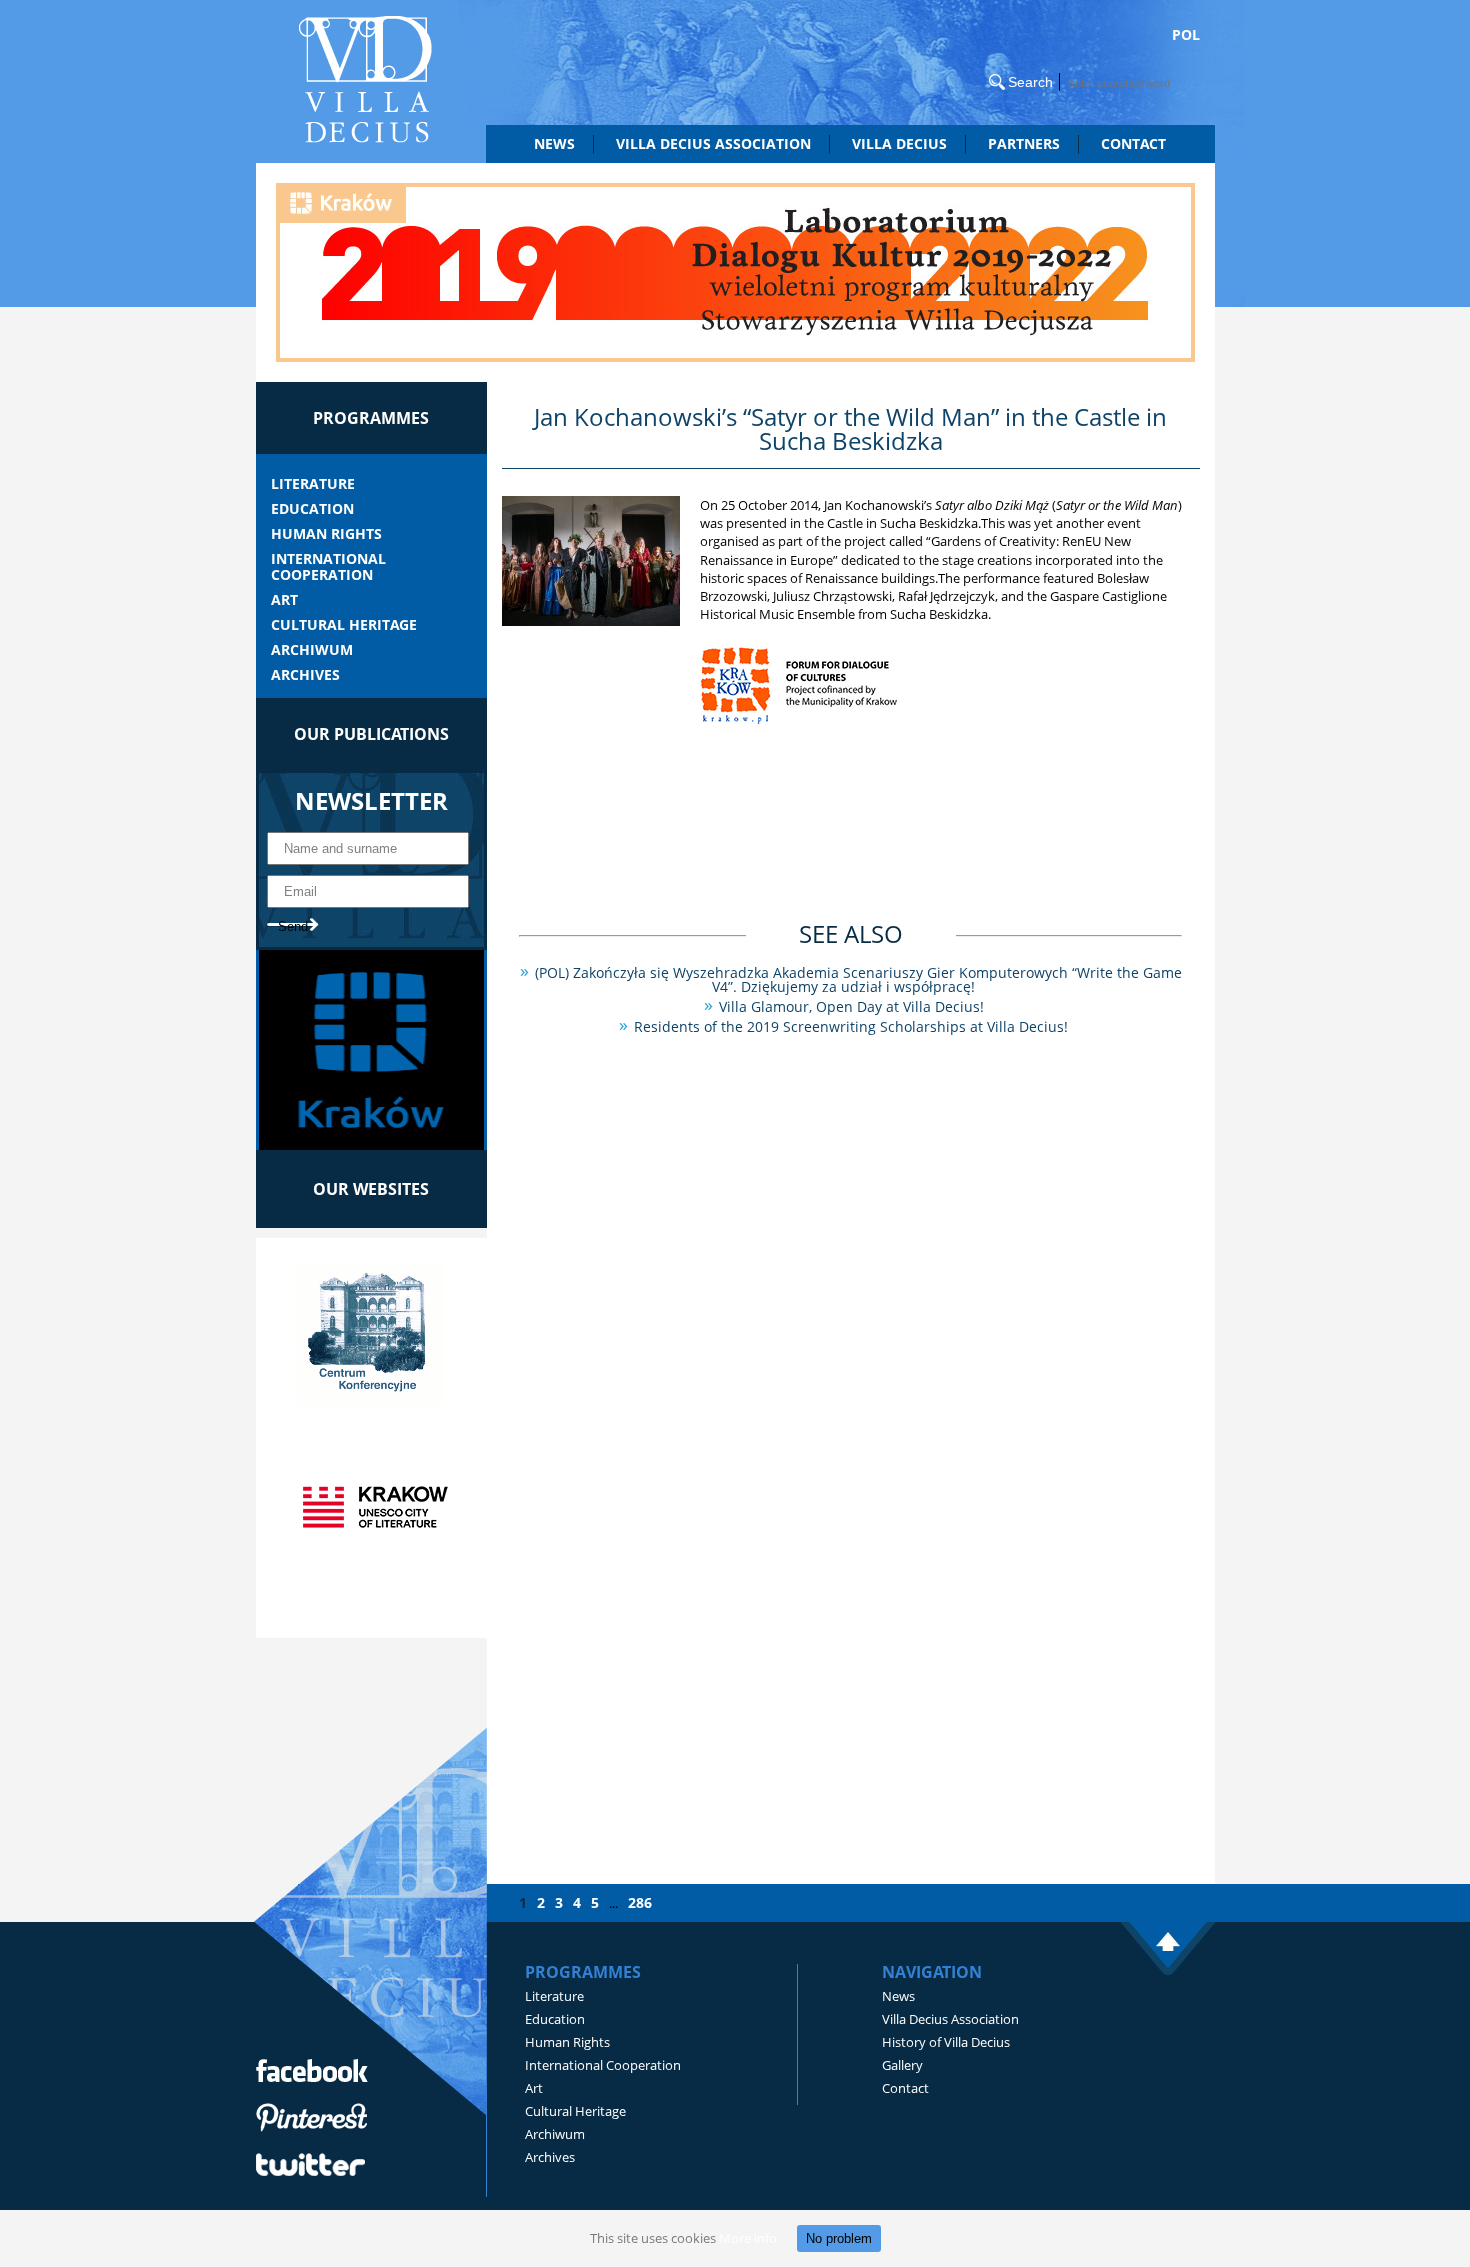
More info (748, 2238)
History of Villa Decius (946, 2042)
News (554, 143)
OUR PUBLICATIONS (371, 734)
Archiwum (312, 650)
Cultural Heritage (344, 625)
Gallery (902, 2065)
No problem (839, 2238)
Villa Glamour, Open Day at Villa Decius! (851, 1006)
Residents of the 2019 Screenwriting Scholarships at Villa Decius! (851, 1026)
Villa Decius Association (950, 2019)
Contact (1133, 143)
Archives (305, 675)
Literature (313, 484)
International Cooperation (328, 567)
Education (312, 509)
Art (284, 600)
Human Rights (326, 534)
